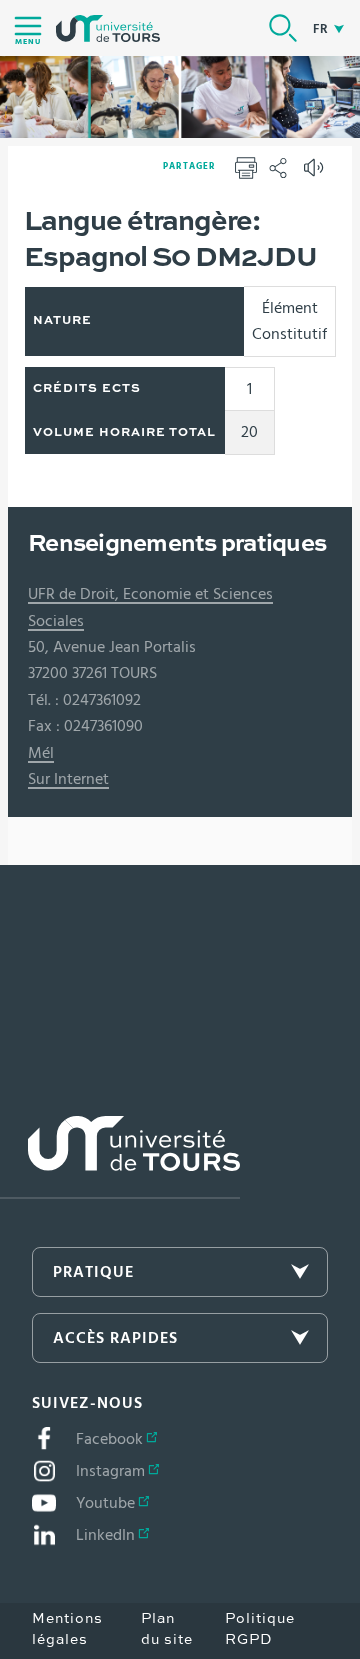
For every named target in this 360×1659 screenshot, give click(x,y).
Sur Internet (68, 779)
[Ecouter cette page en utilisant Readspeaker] (316, 174)
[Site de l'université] (120, 1157)
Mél (41, 753)
